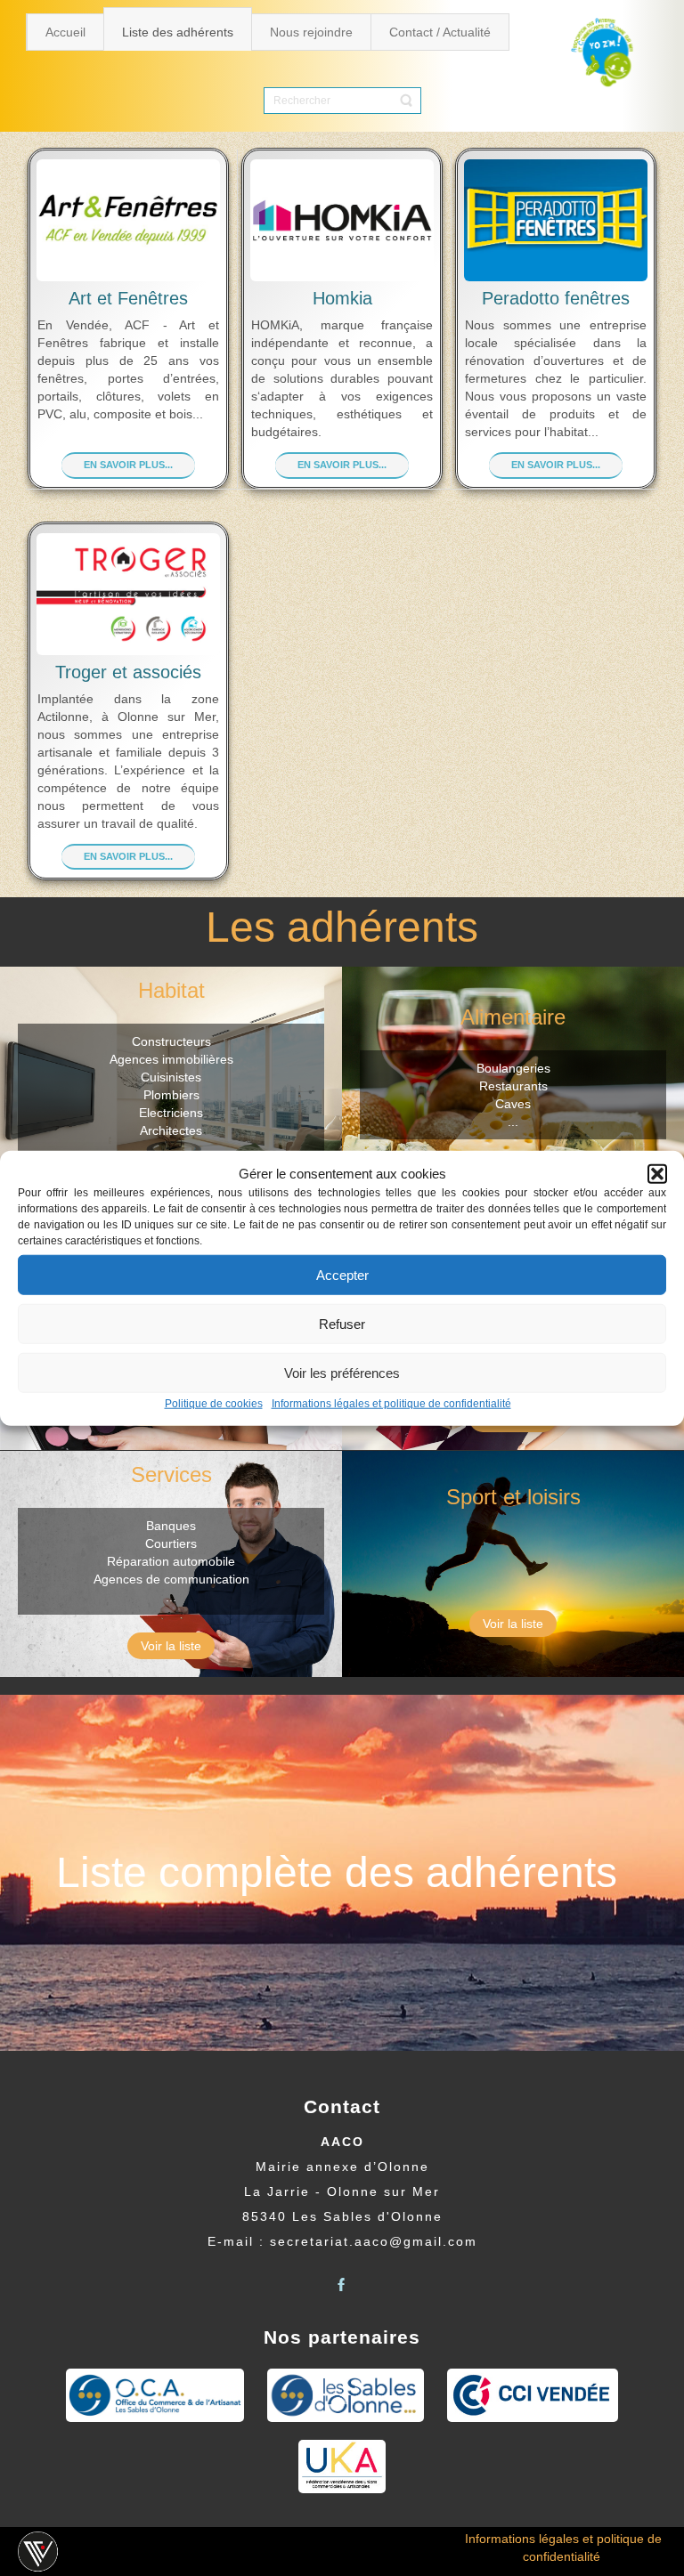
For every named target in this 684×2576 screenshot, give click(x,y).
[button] (657, 1173)
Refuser (342, 1324)
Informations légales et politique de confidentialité (391, 1404)
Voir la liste (171, 1646)
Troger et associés (128, 672)
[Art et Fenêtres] (128, 220)
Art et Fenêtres (128, 298)
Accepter (342, 1275)
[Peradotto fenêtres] (556, 220)
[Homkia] (342, 220)
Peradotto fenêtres (556, 298)
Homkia (342, 298)
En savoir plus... (128, 465)
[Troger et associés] (128, 594)
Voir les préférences (342, 1373)
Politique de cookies (214, 1404)
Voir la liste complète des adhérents (342, 1882)
